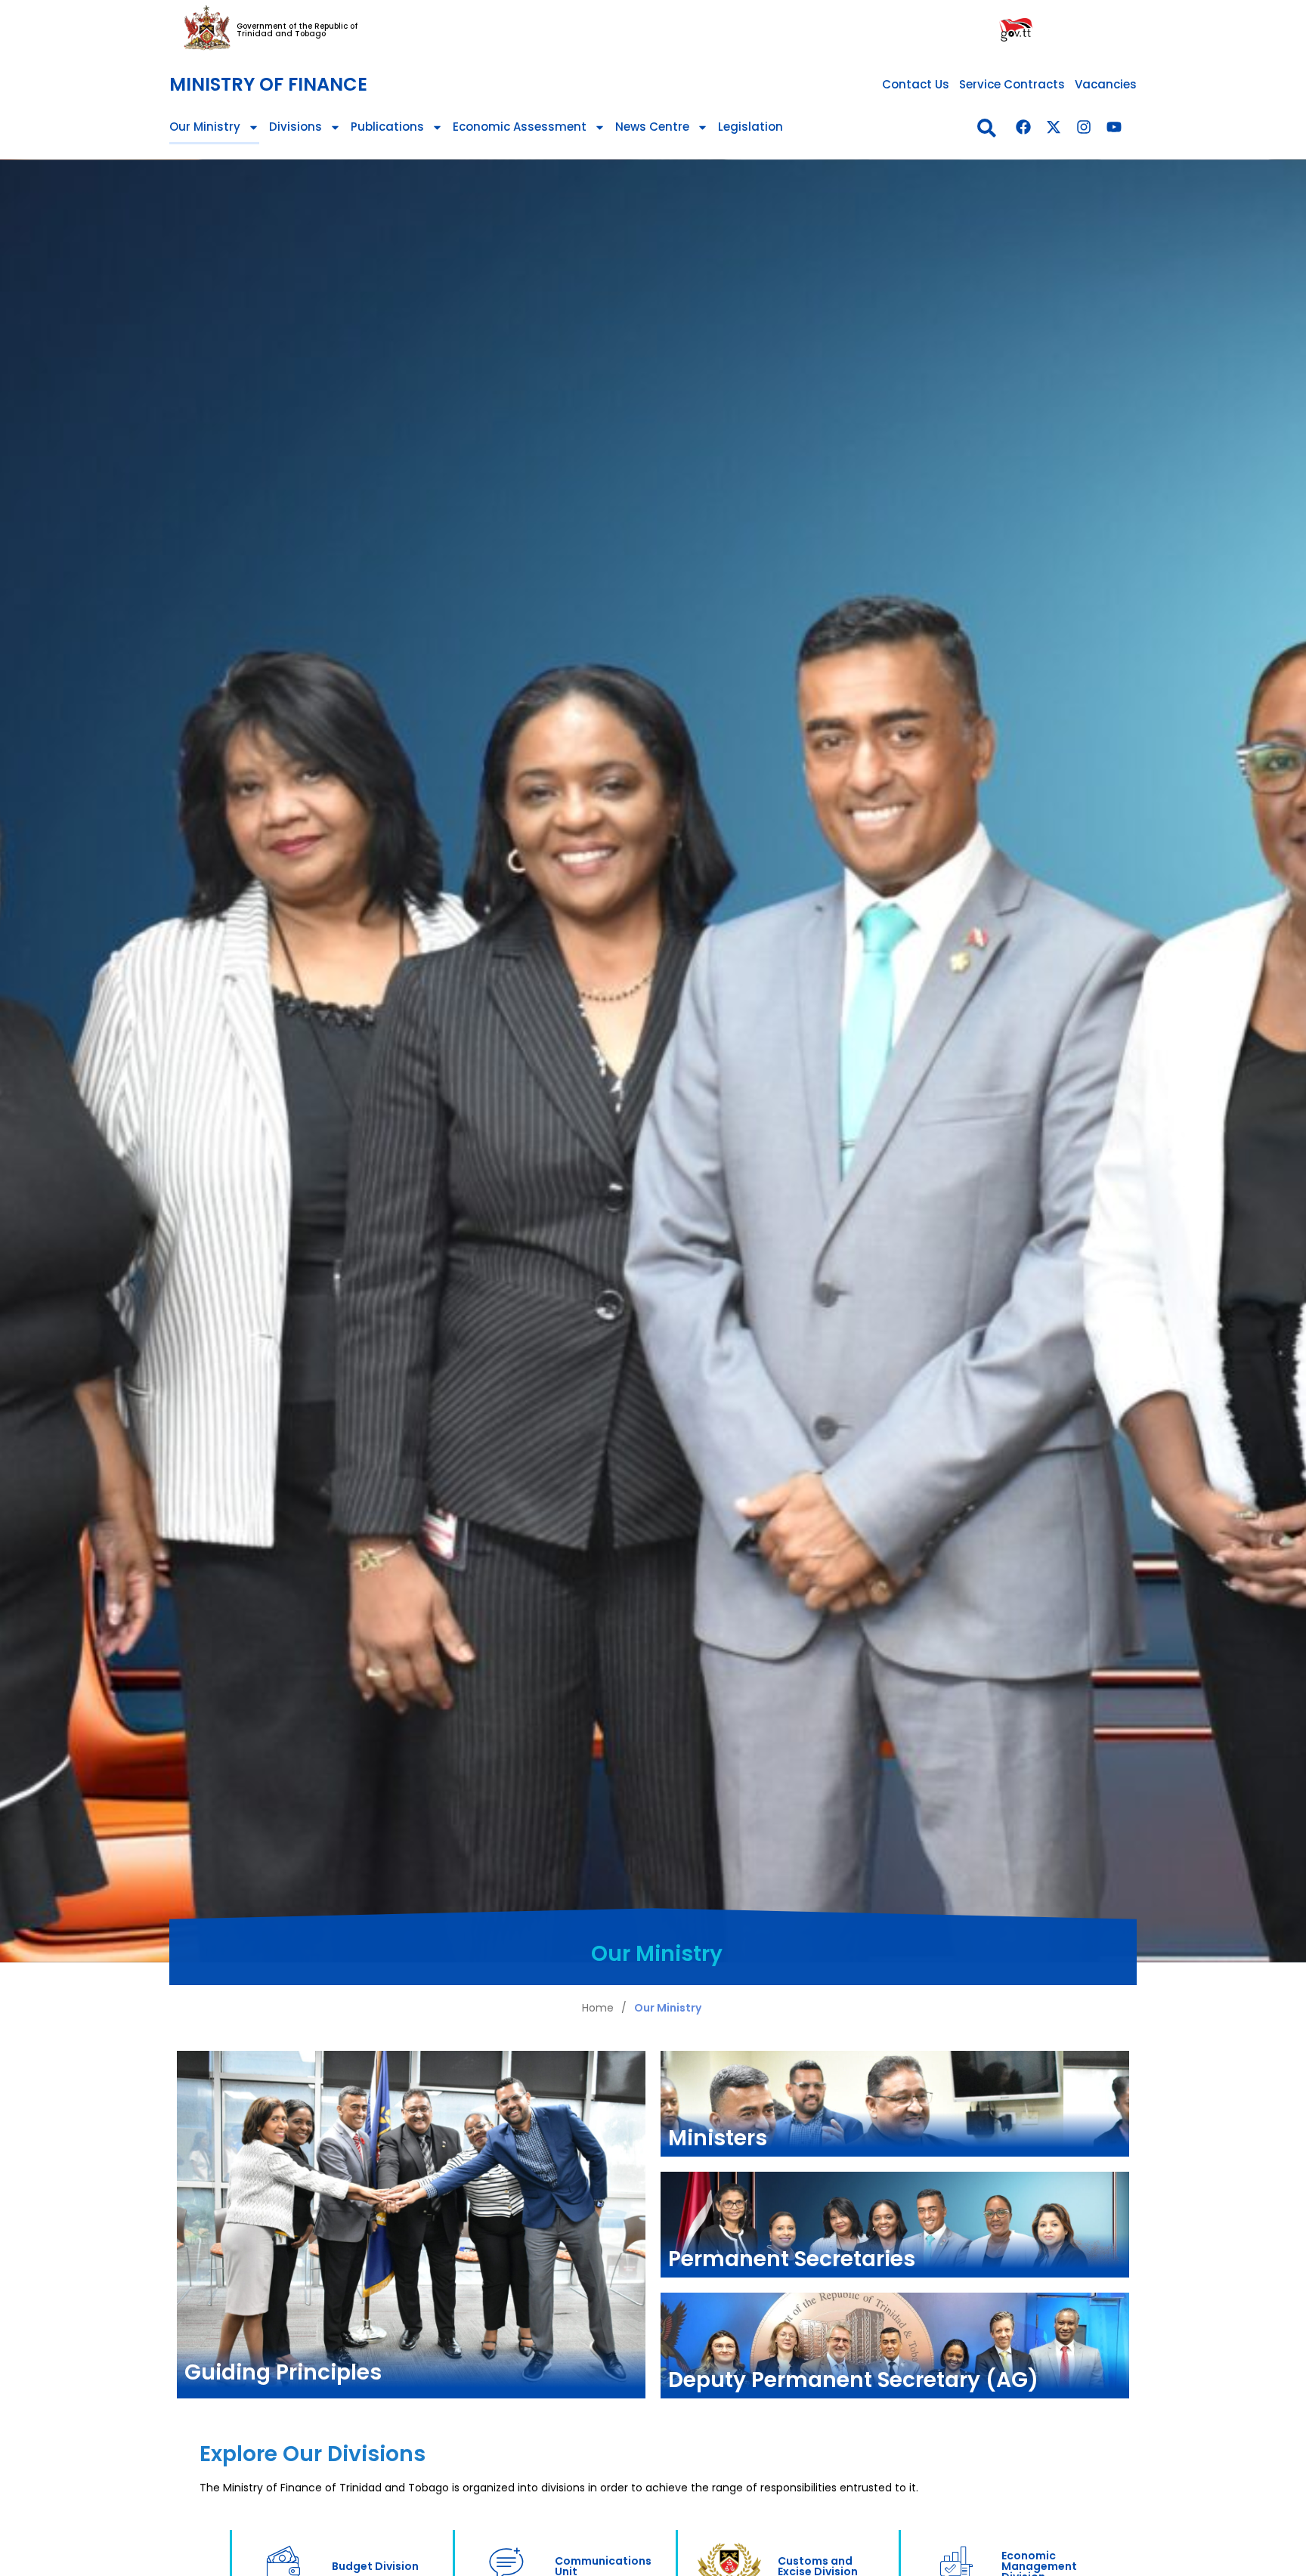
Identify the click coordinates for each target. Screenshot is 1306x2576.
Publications (387, 127)
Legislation (750, 127)
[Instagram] (1084, 127)
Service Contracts (1012, 84)
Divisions (296, 127)
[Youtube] (1114, 127)
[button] (987, 128)
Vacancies (1106, 84)
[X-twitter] (1054, 127)
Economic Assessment (520, 127)
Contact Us (916, 84)
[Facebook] (1023, 127)
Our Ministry (205, 127)
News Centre (652, 127)
